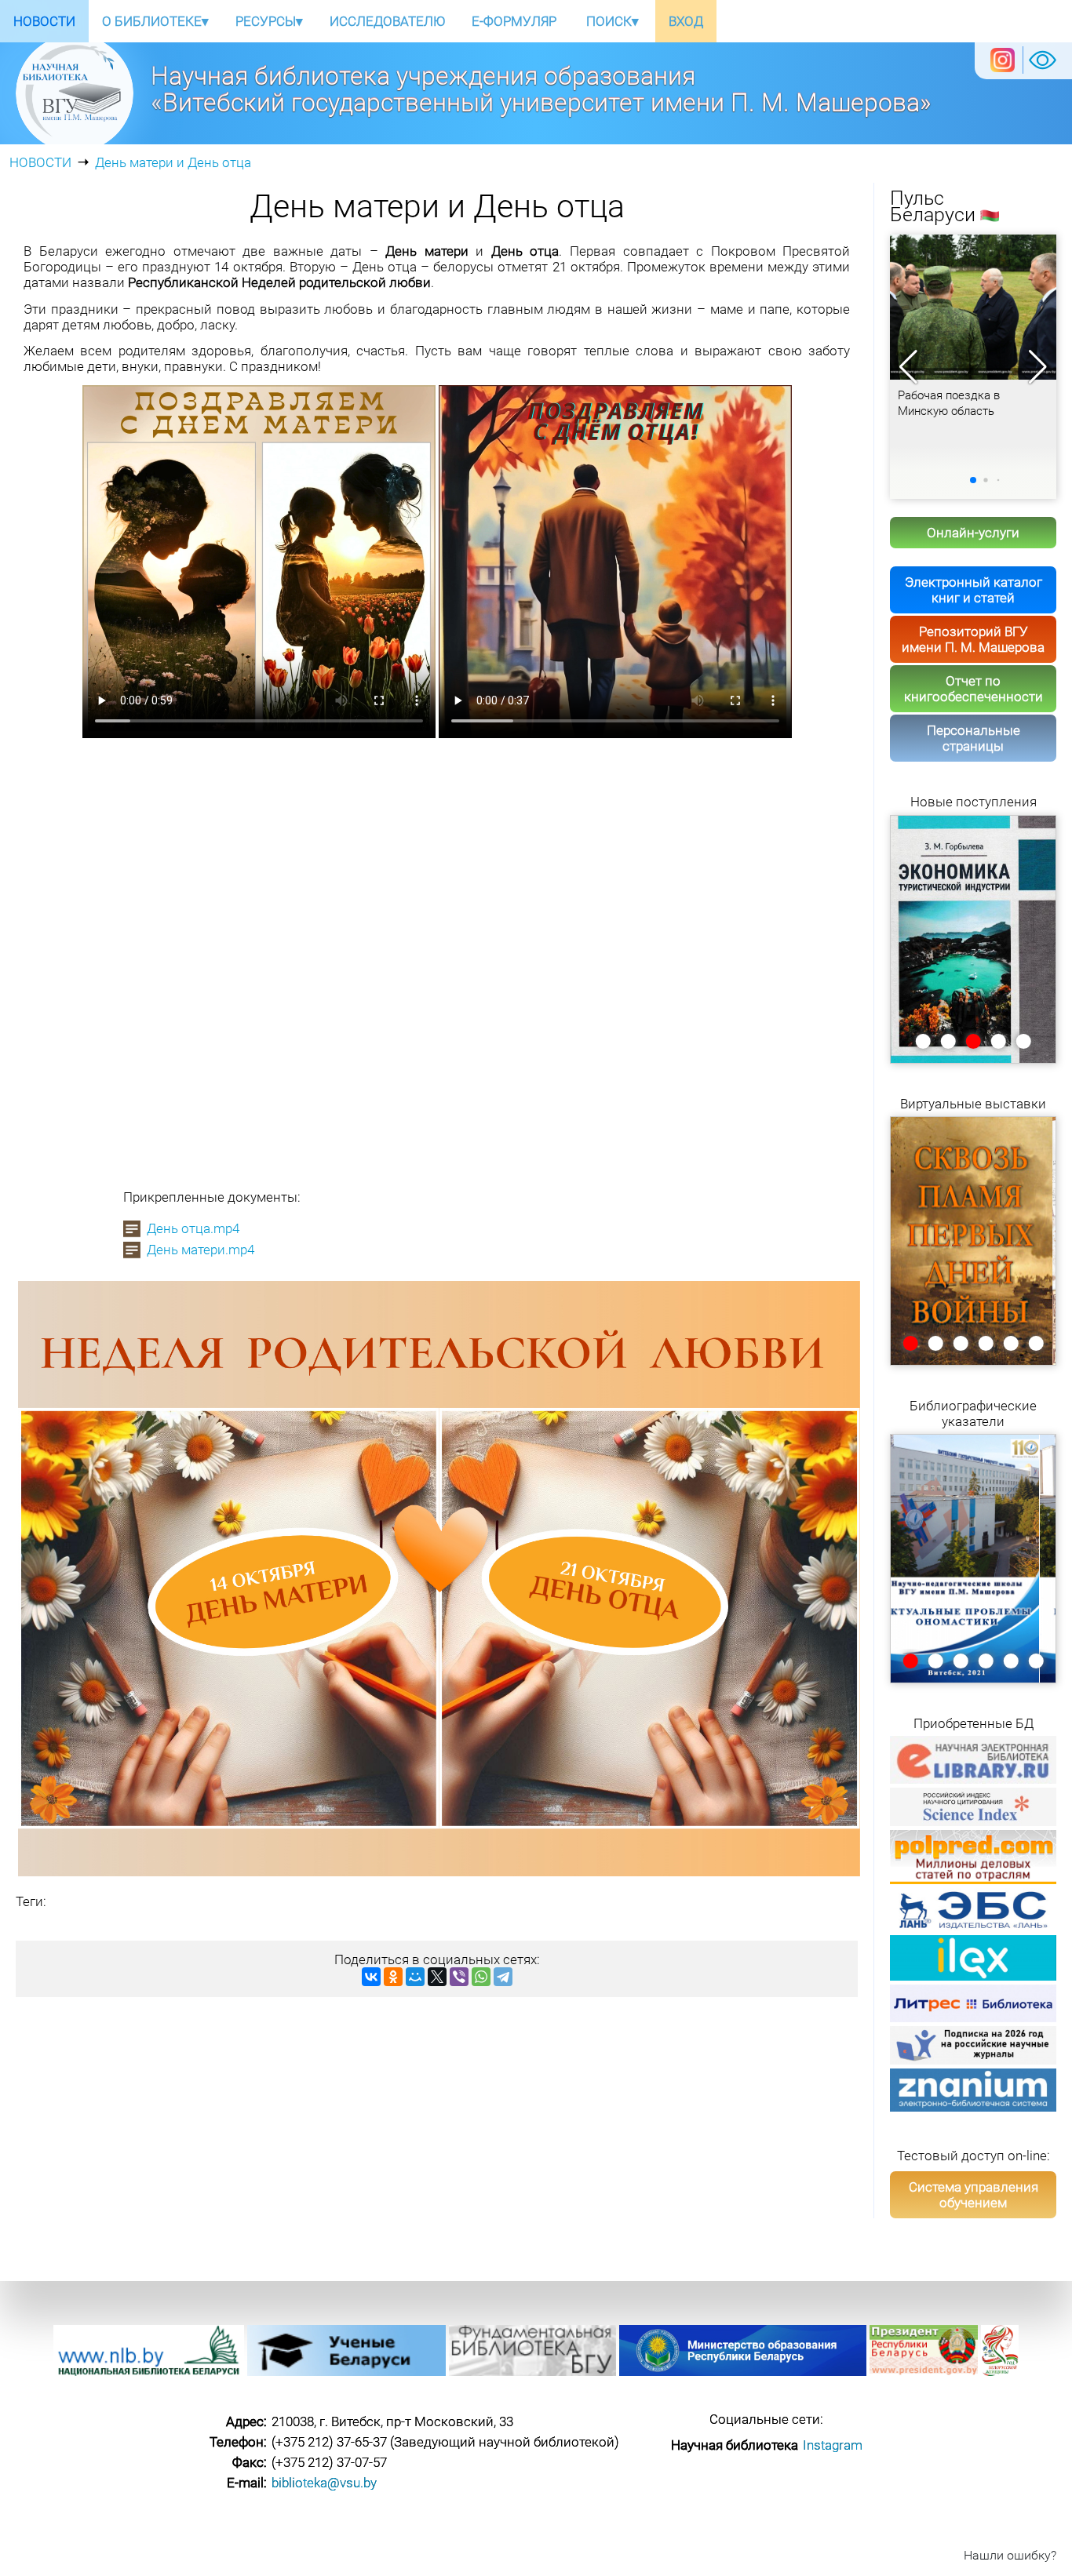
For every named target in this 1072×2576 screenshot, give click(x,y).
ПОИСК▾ (613, 21)
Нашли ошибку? (1010, 2555)
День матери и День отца (173, 162)
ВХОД (686, 21)
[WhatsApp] (481, 1977)
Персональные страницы (974, 738)
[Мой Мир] (415, 1977)
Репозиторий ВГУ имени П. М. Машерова (973, 639)
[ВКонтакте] (371, 1977)
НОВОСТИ (44, 21)
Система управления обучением (974, 2195)
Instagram (833, 2445)
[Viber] (459, 1977)
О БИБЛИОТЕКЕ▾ (155, 21)
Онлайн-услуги (973, 533)
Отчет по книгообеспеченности (974, 689)
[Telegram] (503, 1977)
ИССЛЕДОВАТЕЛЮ (387, 21)
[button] (1038, 367)
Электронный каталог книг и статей (974, 590)
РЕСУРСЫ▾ (269, 21)
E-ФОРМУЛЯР (514, 21)
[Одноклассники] (393, 1977)
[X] (437, 1977)
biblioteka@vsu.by (324, 2483)
